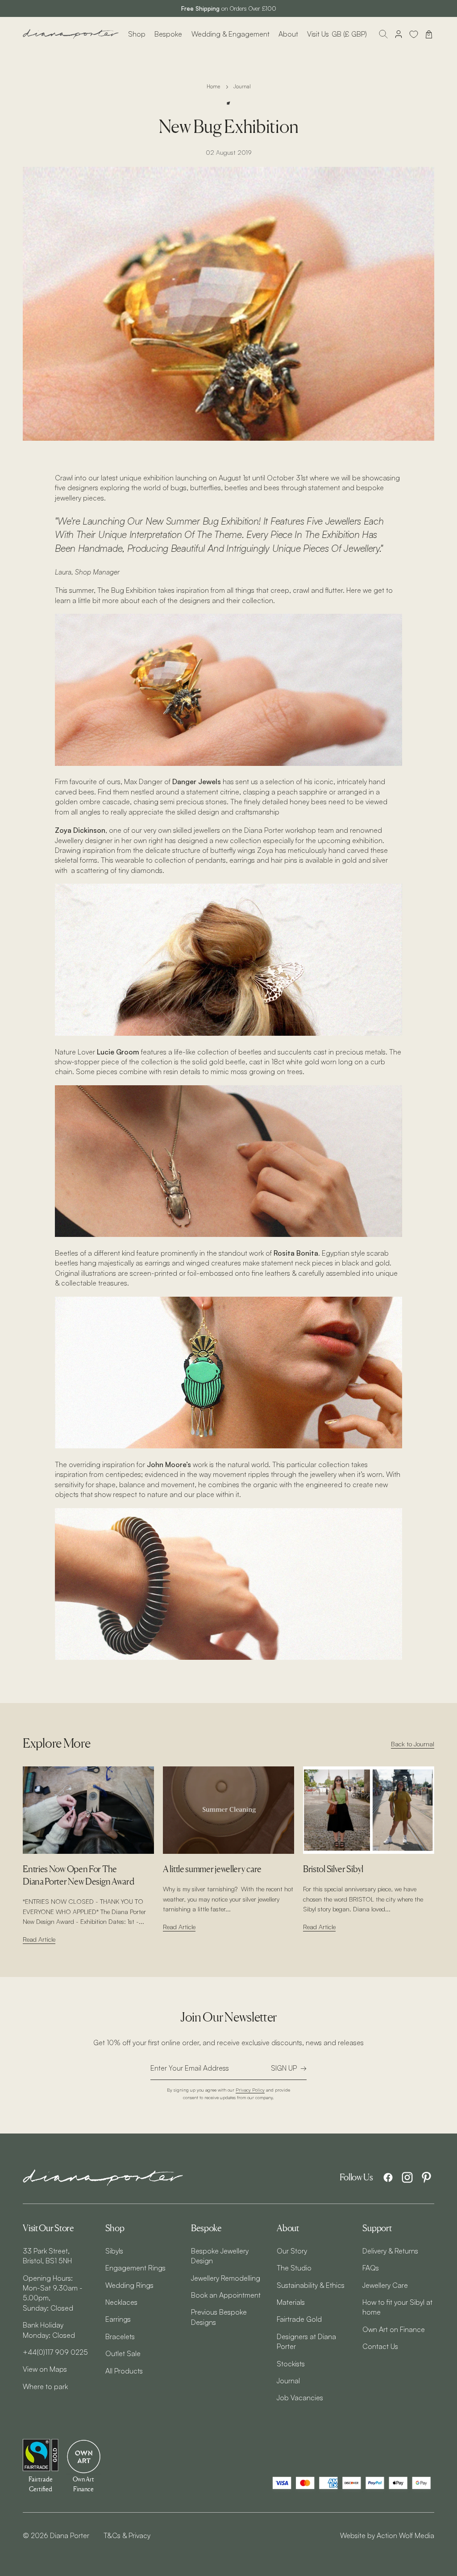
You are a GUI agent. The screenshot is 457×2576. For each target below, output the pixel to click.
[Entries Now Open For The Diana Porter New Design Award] (88, 1810)
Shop (137, 34)
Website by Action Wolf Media (387, 2535)
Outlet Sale (123, 2353)
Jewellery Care (385, 2285)
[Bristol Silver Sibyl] (369, 1810)
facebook (388, 2177)
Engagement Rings (135, 2268)
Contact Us (380, 2346)
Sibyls (114, 2251)
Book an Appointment (226, 2295)
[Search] (383, 34)
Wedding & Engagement (231, 34)
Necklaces (121, 2302)
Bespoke (168, 34)
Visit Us (318, 34)
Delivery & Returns (390, 2251)
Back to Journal (413, 1744)
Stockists (291, 2364)
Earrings (118, 2319)
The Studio (294, 2268)
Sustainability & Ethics (311, 2285)
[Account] (399, 34)
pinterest (426, 2177)
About (288, 34)
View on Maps (45, 2369)
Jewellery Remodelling (226, 2278)
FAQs (371, 2268)
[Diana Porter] (71, 34)
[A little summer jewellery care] (228, 1810)
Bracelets (120, 2336)
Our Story (292, 2251)
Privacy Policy (250, 2090)
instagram (407, 2177)
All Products (124, 2371)
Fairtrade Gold (299, 2319)
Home (213, 87)
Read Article (39, 1939)
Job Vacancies (300, 2398)
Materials (291, 2302)
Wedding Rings (129, 2285)
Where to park (45, 2386)
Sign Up (284, 2068)
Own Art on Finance (394, 2329)
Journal (242, 87)
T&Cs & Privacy (127, 2535)
